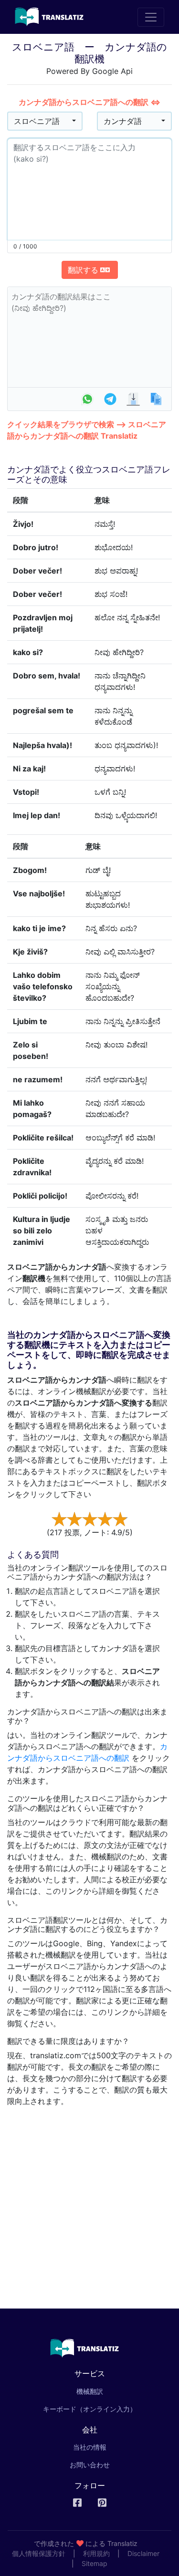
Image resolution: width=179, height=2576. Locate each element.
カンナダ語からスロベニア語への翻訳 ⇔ (89, 102)
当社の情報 (90, 2447)
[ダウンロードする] (133, 399)
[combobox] (45, 121)
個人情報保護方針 (39, 2553)
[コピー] (156, 399)
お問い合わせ (90, 2465)
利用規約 (96, 2553)
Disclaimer (143, 2553)
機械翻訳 (103, 2391)
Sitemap (95, 2563)
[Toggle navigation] (151, 17)
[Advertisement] (89, 2204)
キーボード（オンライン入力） (90, 2409)
